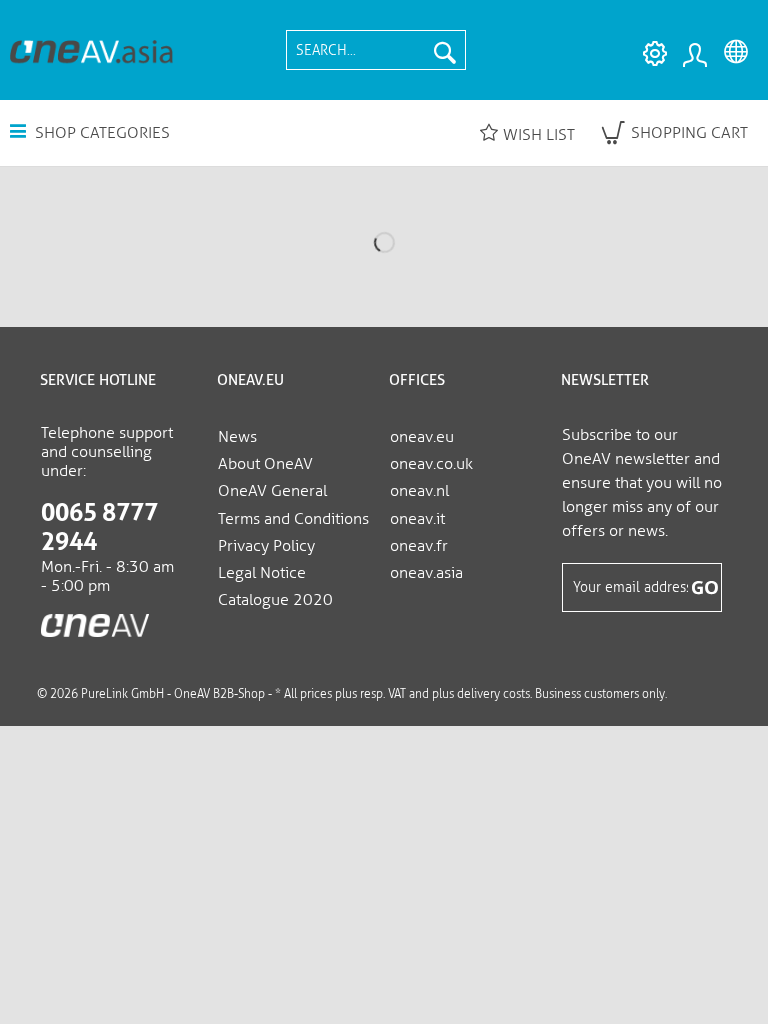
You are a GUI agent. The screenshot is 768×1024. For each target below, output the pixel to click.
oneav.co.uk (431, 463)
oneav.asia (426, 572)
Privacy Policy (266, 545)
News (237, 436)
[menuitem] (376, 50)
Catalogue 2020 (275, 599)
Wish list (539, 134)
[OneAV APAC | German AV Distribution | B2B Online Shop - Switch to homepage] (91, 50)
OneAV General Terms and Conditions (293, 504)
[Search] (445, 50)
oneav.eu (422, 436)
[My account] (694, 54)
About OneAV (265, 463)
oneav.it (417, 518)
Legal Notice (262, 572)
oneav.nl (419, 490)
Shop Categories (100, 132)
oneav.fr (419, 545)
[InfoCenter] (650, 54)
